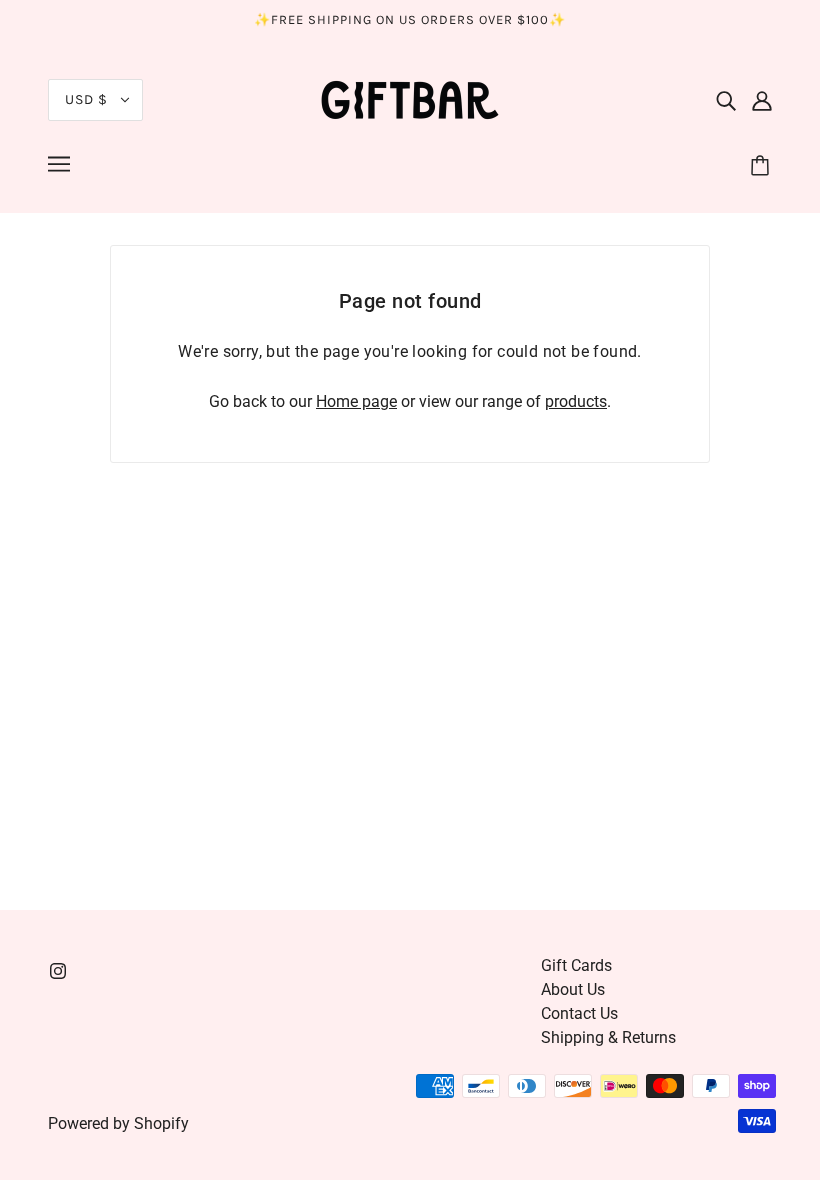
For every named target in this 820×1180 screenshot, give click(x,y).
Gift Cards (576, 965)
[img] (726, 100)
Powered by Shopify (118, 1123)
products (576, 401)
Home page (356, 401)
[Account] (762, 100)
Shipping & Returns (608, 1037)
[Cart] (763, 167)
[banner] (410, 98)
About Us (573, 989)
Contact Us (579, 1013)
